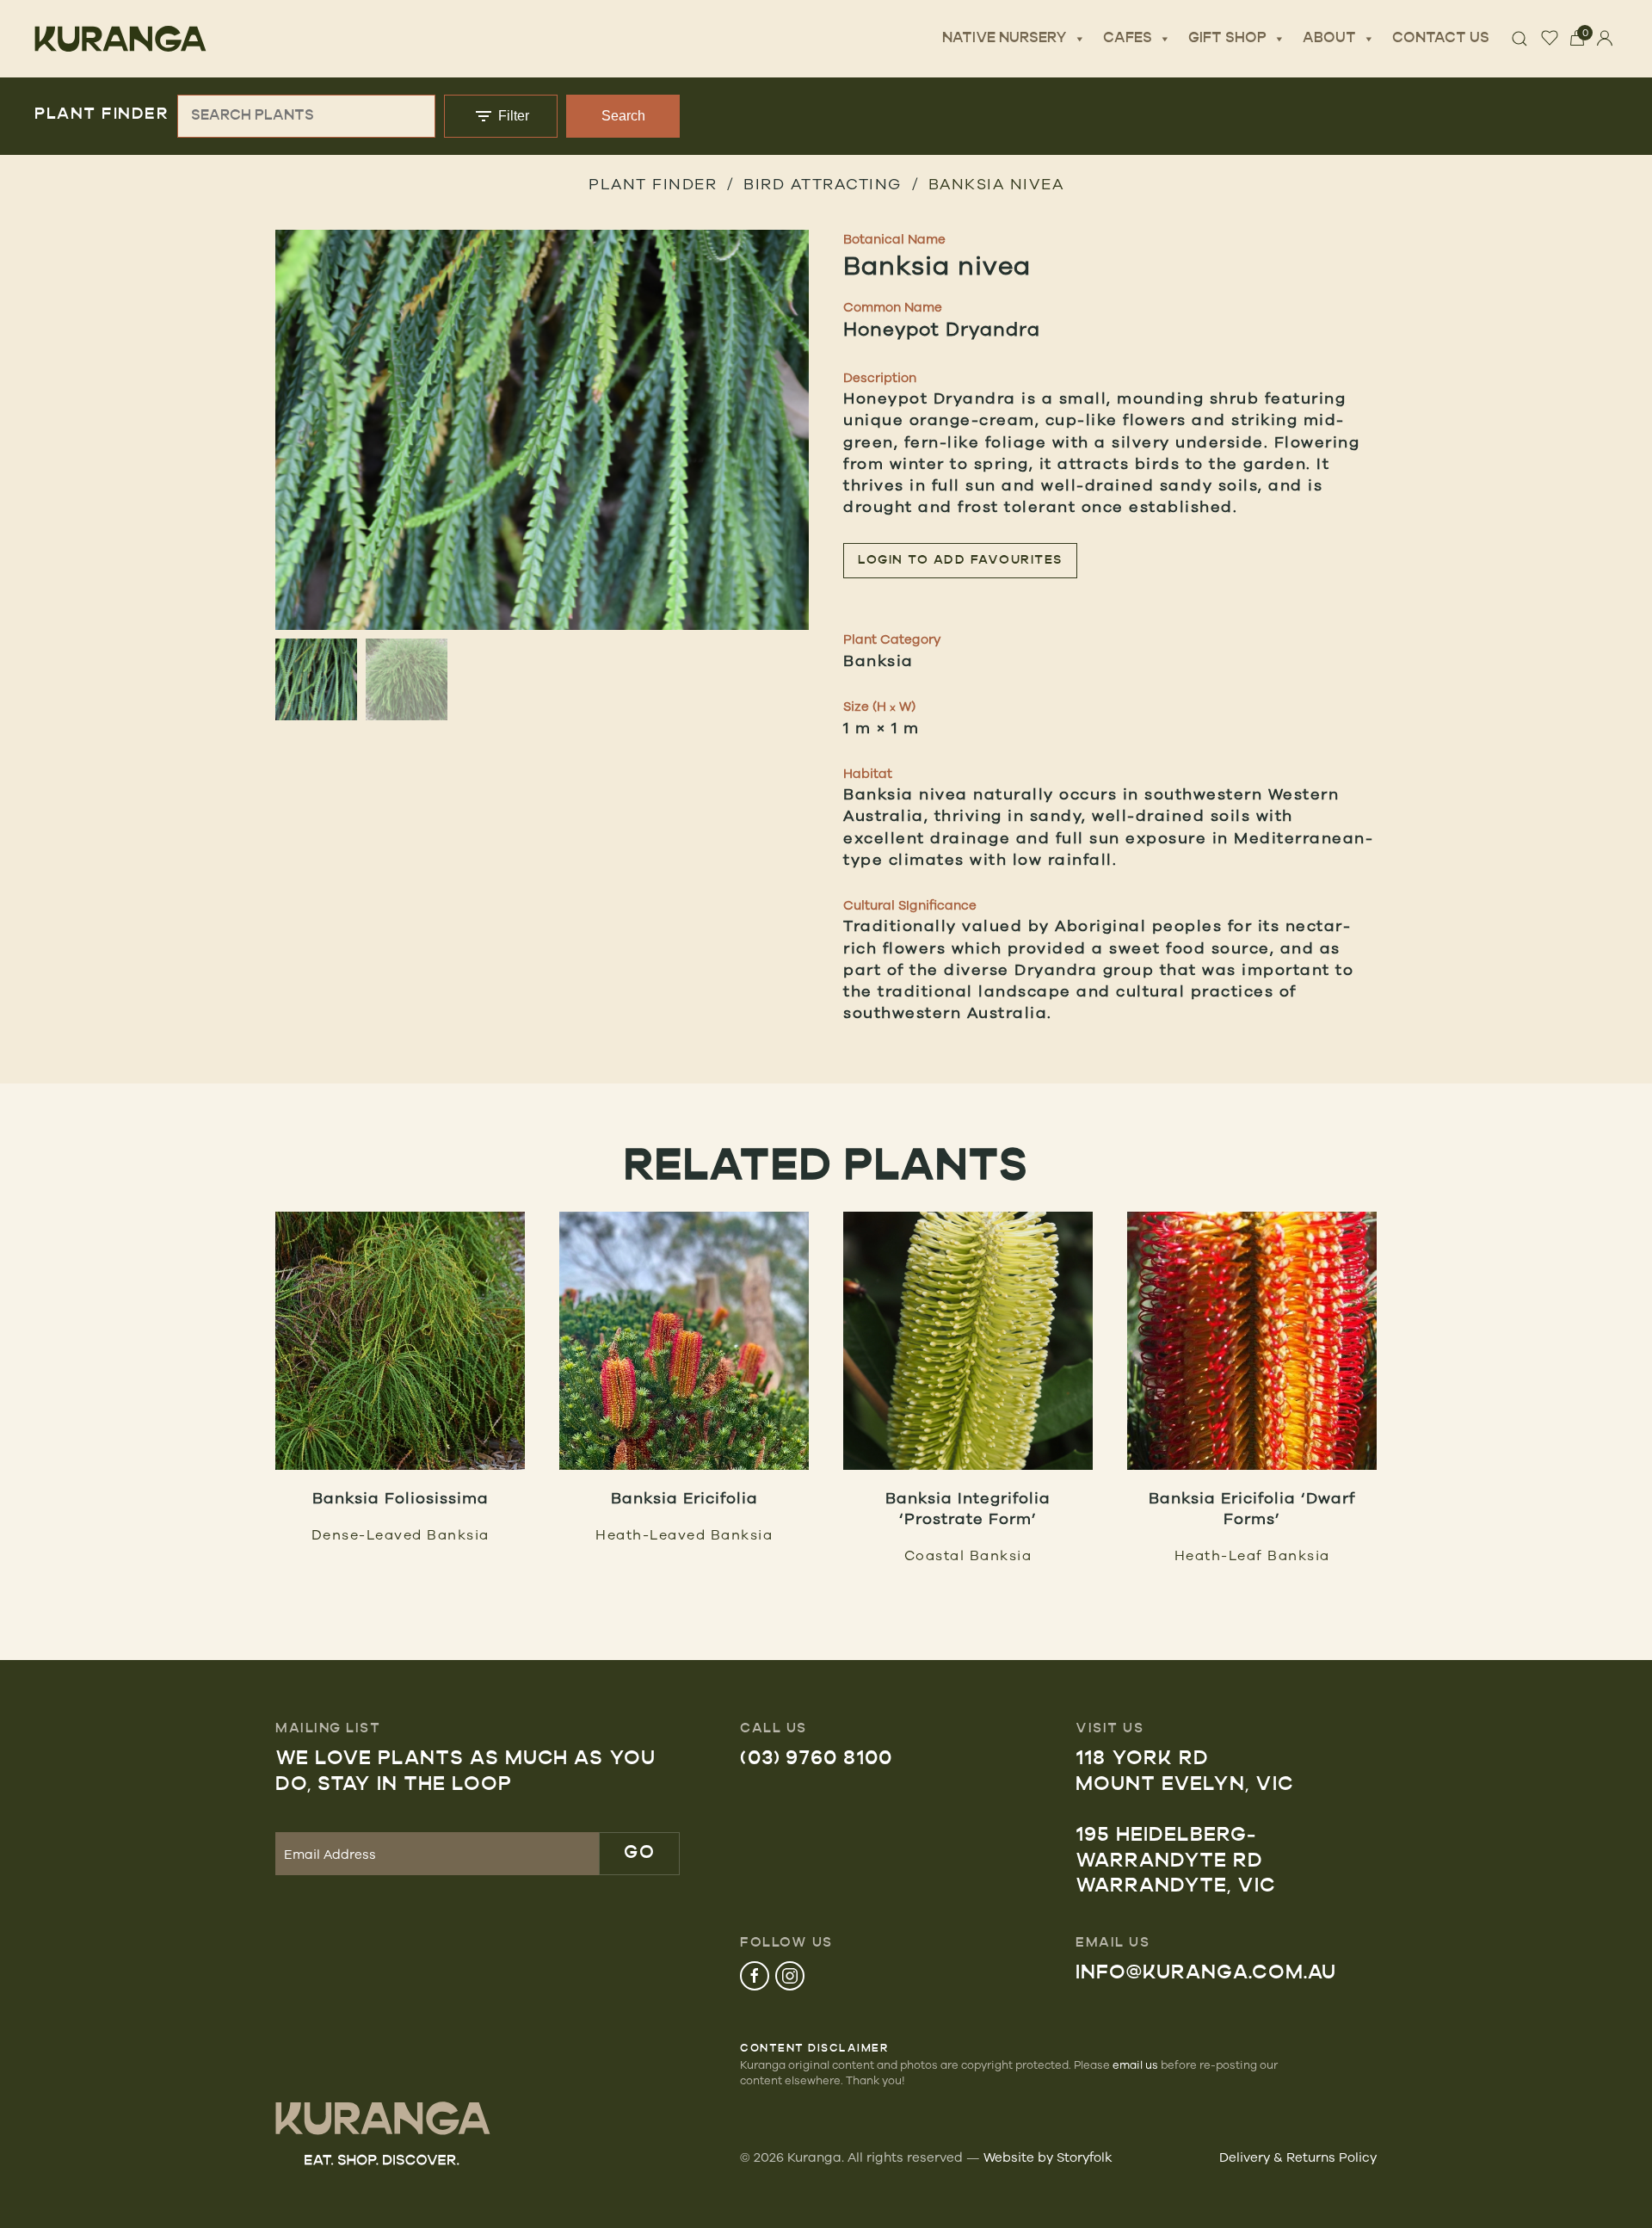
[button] (542, 475)
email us (1135, 2064)
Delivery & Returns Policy (1298, 2157)
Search (623, 116)
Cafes (1128, 39)
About (1329, 39)
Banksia (878, 660)
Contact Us (1441, 39)
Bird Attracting (823, 183)
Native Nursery (1005, 39)
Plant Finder (653, 183)
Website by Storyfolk (1048, 2157)
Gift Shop (1227, 39)
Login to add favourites (960, 561)
